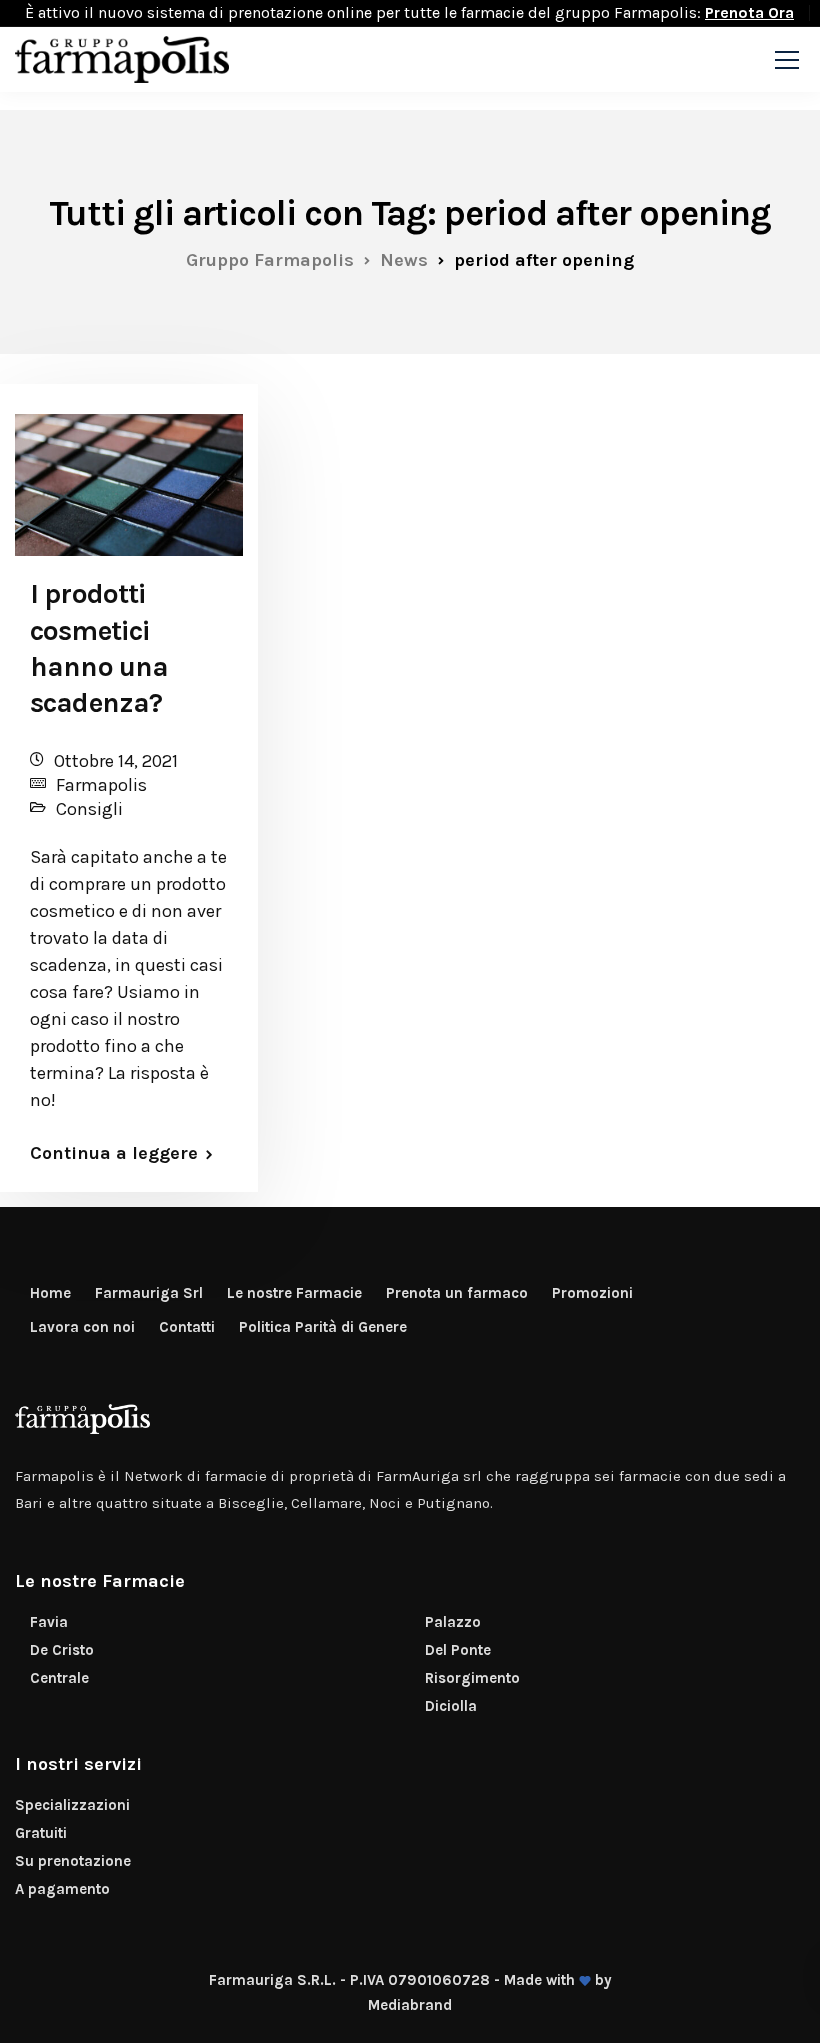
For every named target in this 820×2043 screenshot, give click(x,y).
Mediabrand (410, 2005)
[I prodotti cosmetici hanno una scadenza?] (129, 476)
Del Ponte (458, 1650)
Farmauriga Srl (149, 1293)
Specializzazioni (72, 1805)
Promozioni (592, 1293)
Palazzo (453, 1622)
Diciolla (451, 1706)
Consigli (89, 809)
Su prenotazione (73, 1861)
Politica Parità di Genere (323, 1327)
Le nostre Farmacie (294, 1293)
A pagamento (62, 1889)
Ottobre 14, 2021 (116, 761)
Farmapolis (101, 785)
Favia (49, 1622)
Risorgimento (472, 1678)
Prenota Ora (749, 12)
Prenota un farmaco (457, 1293)
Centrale (59, 1678)
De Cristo (62, 1650)
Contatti (187, 1327)
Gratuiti (41, 1833)
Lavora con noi (82, 1327)
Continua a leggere (114, 1153)
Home (50, 1293)
